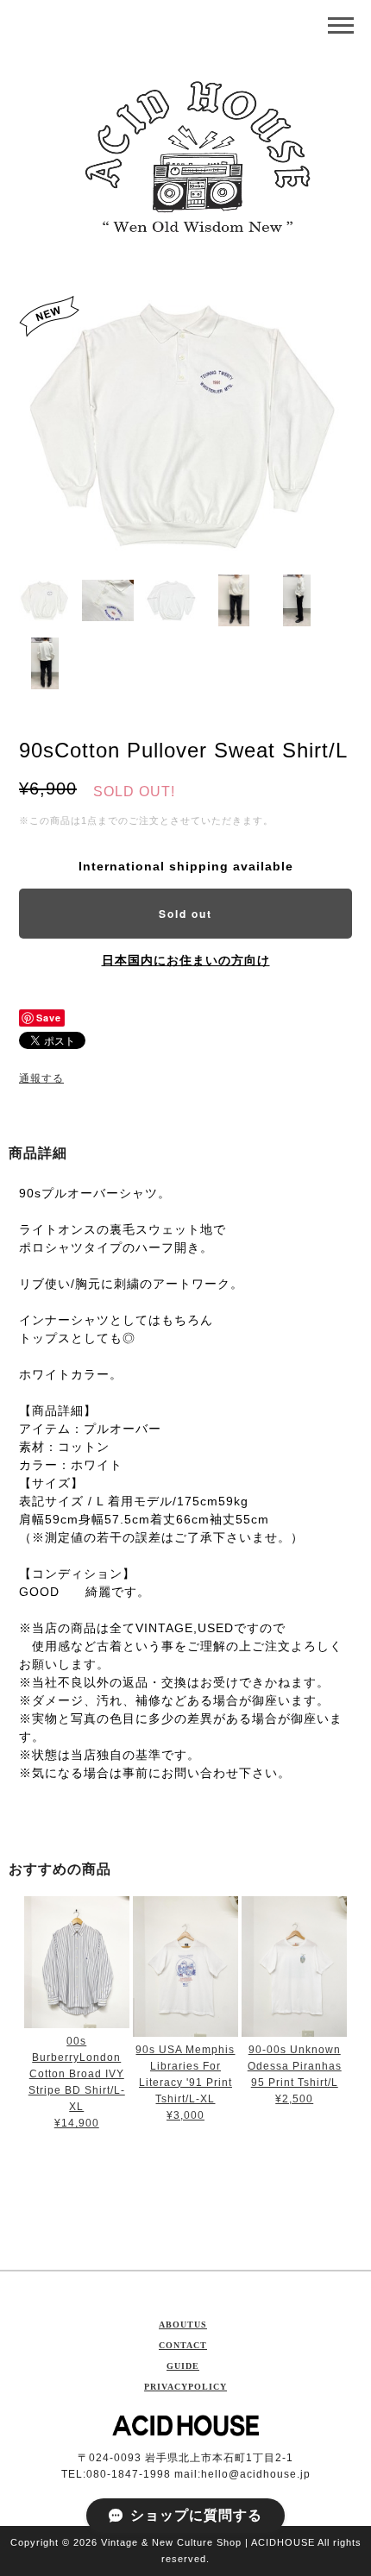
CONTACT (183, 2345)
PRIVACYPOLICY (185, 2387)
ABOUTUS (183, 2325)
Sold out (185, 914)
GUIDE (183, 2366)
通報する (41, 1078)
